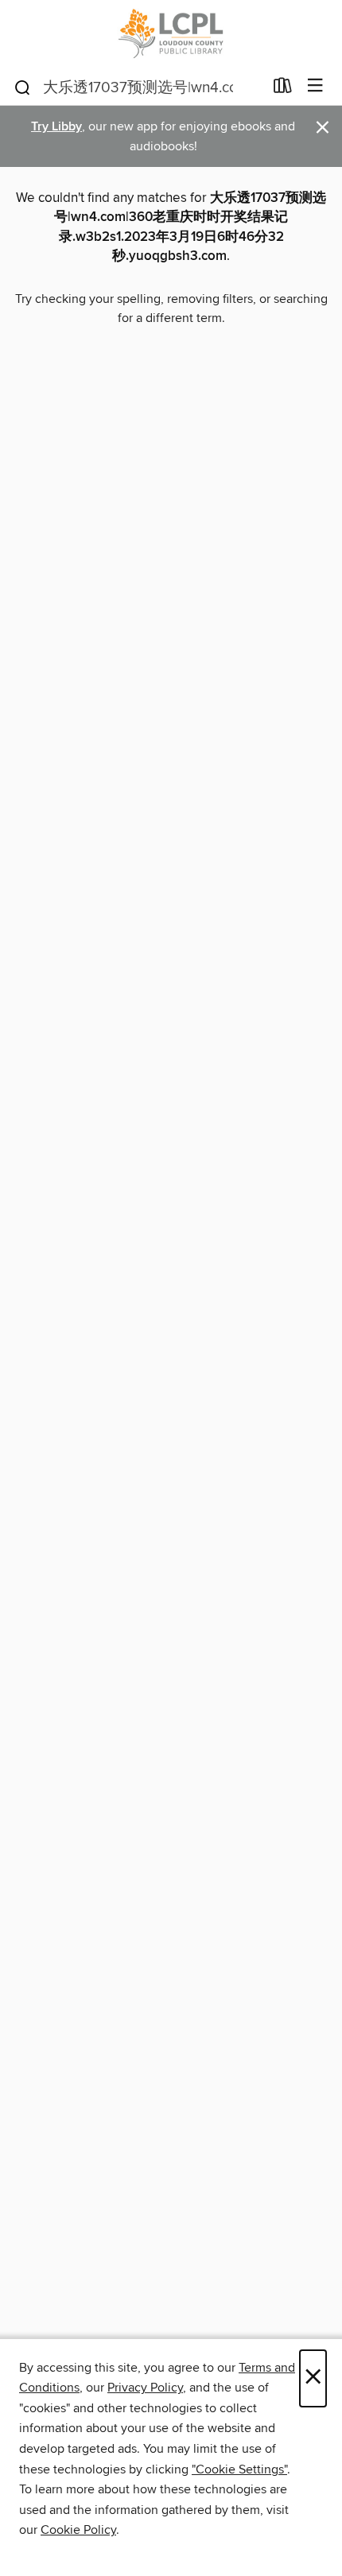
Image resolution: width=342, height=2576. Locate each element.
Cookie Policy (78, 2530)
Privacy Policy (145, 2388)
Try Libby (56, 127)
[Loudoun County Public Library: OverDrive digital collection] (171, 34)
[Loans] (283, 89)
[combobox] (138, 87)
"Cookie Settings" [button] (239, 2469)
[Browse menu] (315, 86)
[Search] (23, 87)
